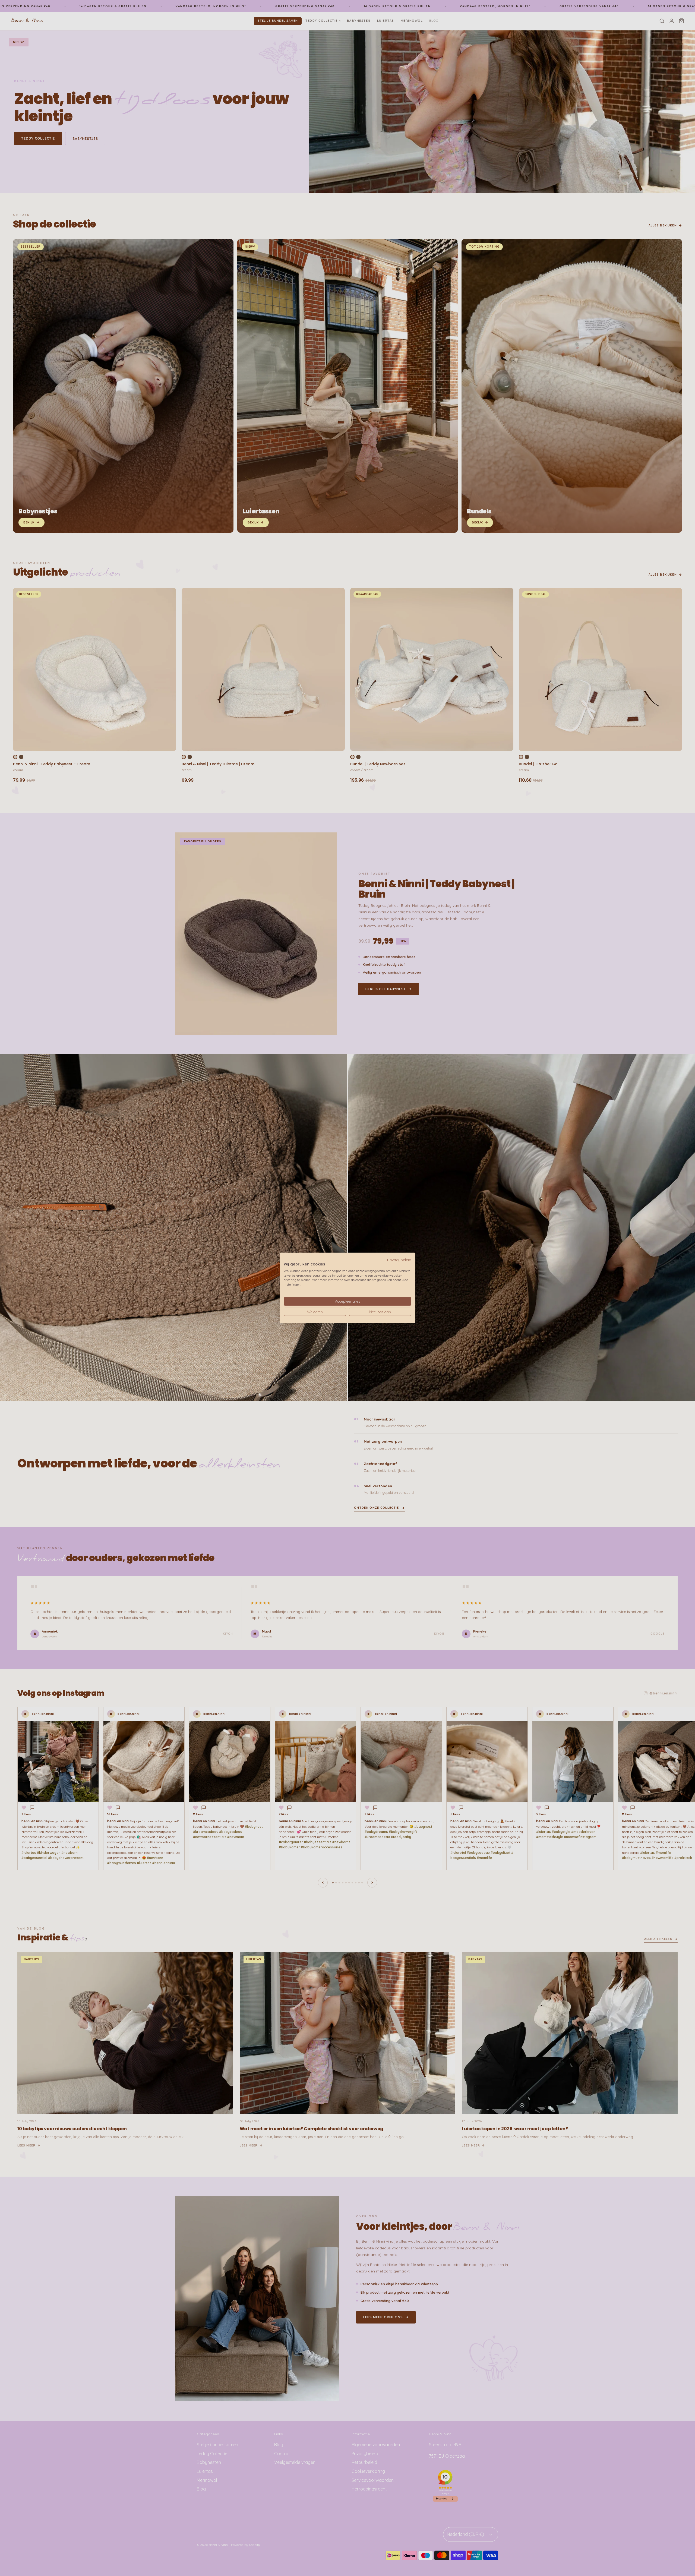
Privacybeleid (399, 1260)
